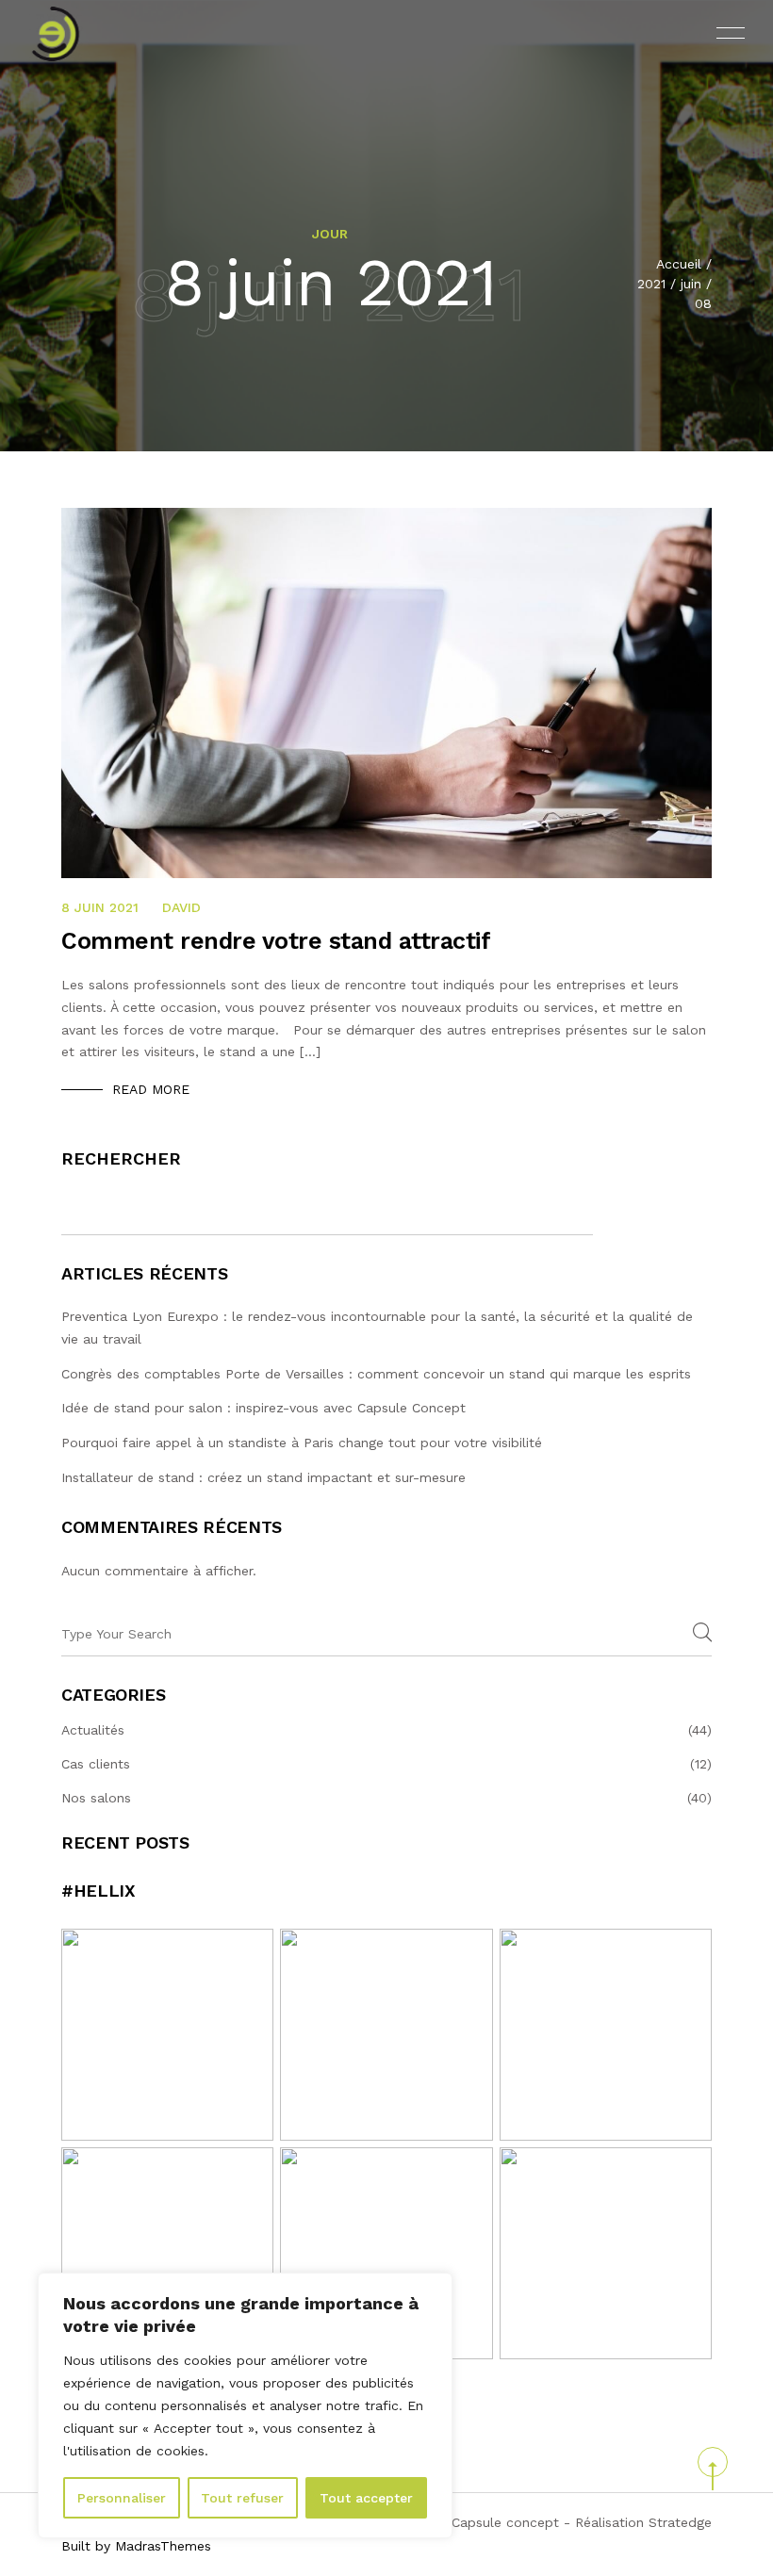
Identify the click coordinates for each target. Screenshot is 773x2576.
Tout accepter (366, 2498)
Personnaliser (122, 2498)
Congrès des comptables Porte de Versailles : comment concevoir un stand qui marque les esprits (378, 1374)
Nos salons (96, 1798)
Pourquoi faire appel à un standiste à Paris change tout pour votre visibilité (302, 1443)
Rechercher (121, 1158)
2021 (651, 284)
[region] (245, 2405)
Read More (151, 1089)
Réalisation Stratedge (643, 2522)
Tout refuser (242, 2498)
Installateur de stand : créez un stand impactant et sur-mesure (263, 1477)
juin (691, 284)
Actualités (93, 1730)
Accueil (679, 264)
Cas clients (96, 1764)
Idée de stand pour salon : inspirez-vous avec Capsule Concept (263, 1408)
